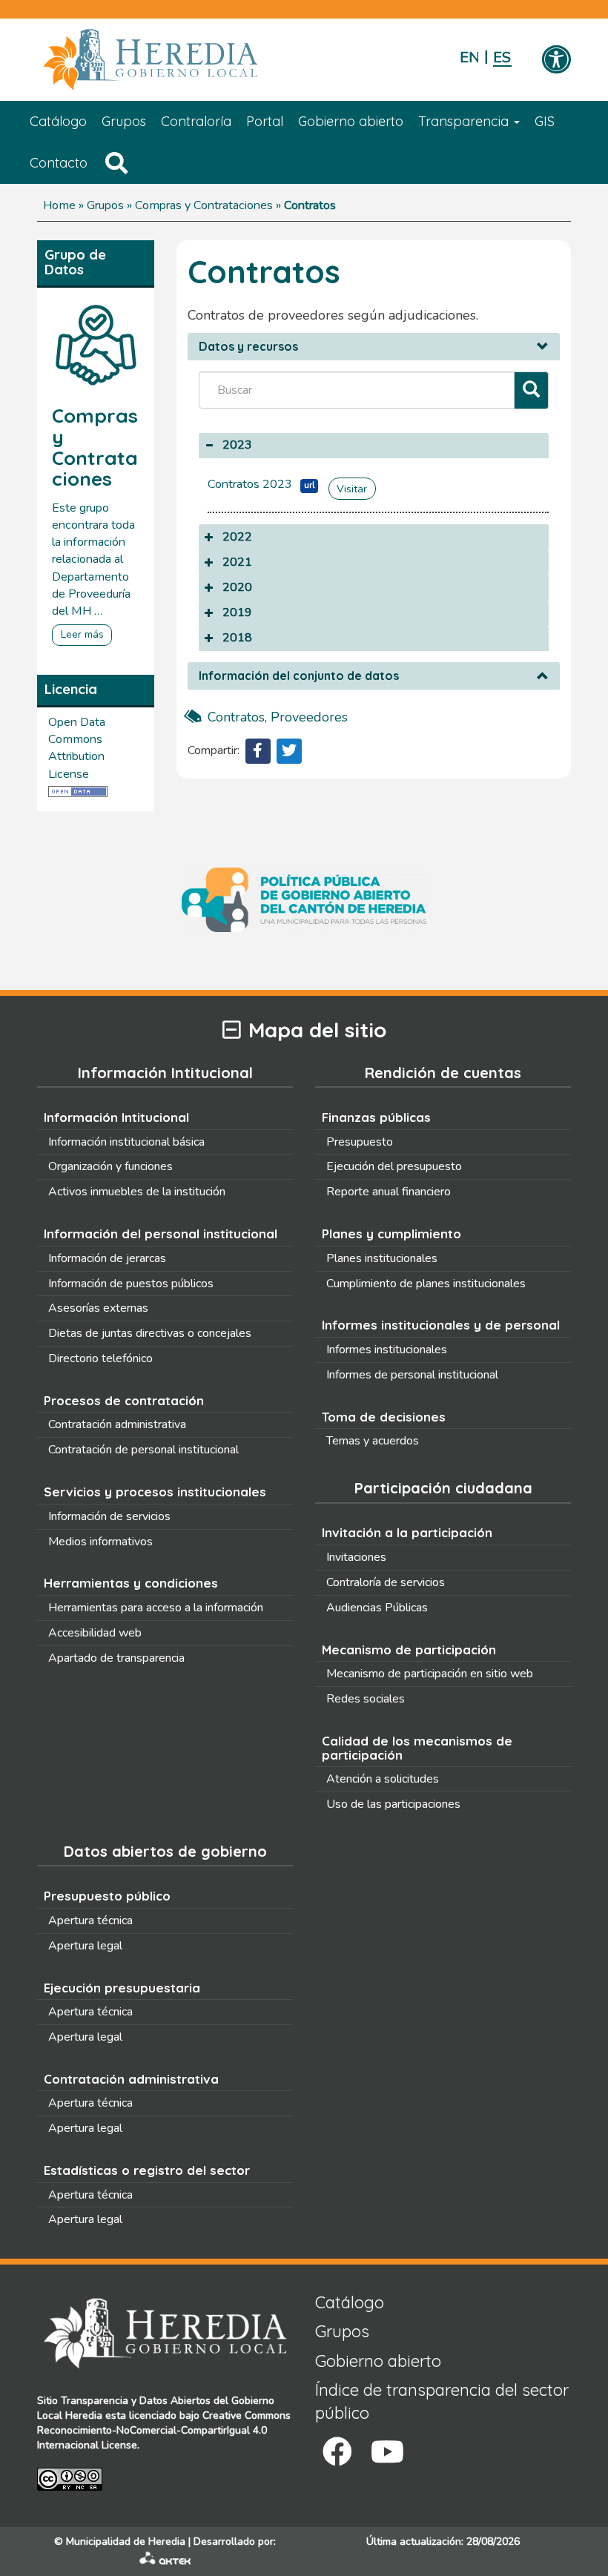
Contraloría (196, 121)
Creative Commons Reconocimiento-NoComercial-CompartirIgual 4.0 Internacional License (164, 2430)
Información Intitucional (116, 1117)
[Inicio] (172, 60)
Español (502, 57)
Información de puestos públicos (131, 1284)
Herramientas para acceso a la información (156, 1608)
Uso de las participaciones (393, 1804)
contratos (236, 717)
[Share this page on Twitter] (289, 751)
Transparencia (465, 121)
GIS (545, 121)
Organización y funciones (110, 1166)
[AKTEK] (165, 2562)
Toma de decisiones (384, 1417)
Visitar (352, 489)
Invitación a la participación (407, 1532)
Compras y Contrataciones (204, 205)
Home (59, 205)
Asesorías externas (98, 1308)
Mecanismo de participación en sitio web (430, 1674)
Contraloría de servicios (386, 1582)
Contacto (59, 163)
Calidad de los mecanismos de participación (417, 1748)
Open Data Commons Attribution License (77, 748)
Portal (265, 121)
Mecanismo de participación (409, 1649)
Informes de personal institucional (412, 1375)
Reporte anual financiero (389, 1192)
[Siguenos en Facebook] (337, 2452)
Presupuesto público (107, 1896)
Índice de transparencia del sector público (442, 2401)
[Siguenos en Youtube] (387, 2452)
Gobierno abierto (351, 121)
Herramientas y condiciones (131, 1583)
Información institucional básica (126, 1142)
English (469, 57)
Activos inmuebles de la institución (137, 1192)
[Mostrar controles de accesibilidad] (556, 61)
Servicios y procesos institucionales (155, 1492)
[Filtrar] (531, 390)
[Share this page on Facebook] (258, 751)
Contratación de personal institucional (143, 1450)
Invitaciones (356, 1557)
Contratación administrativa (117, 1424)
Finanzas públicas (376, 1117)
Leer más (82, 634)
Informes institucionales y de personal (441, 1325)
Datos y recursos (248, 347)
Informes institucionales (387, 1350)
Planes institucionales (382, 1258)
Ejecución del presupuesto (394, 1166)
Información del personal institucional (161, 1233)
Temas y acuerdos (373, 1441)
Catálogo (58, 121)
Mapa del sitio (317, 1030)
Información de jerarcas (107, 1258)
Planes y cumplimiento (391, 1233)
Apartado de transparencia (116, 1658)
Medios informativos (100, 1542)
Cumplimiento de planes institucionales (426, 1284)
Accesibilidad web (95, 1633)
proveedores (309, 717)
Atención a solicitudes (383, 1779)
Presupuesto (360, 1142)
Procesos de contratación (124, 1400)
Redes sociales (366, 1699)
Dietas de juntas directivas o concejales (150, 1333)
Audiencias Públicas (377, 1608)
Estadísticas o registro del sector (147, 2170)
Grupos (124, 121)
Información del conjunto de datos (299, 676)
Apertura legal (85, 1946)
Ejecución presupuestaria (122, 1988)
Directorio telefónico (100, 1358)
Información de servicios (109, 1516)
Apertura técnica (90, 1921)
